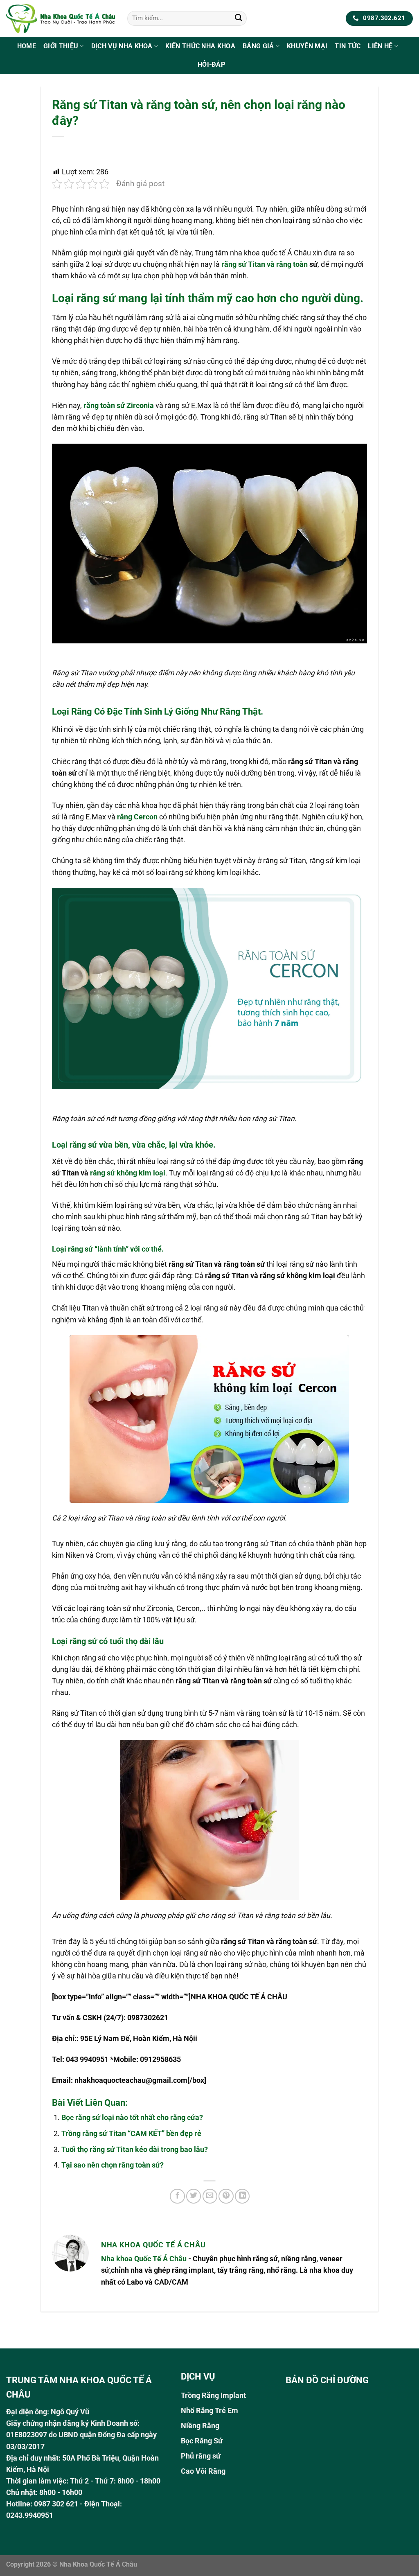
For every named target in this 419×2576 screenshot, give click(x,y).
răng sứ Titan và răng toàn (265, 264)
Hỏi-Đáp (211, 64)
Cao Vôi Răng (203, 2471)
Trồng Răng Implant (213, 2396)
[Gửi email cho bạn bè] (210, 2196)
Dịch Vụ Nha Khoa (122, 46)
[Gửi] (238, 19)
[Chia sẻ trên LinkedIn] (242, 2196)
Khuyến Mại (307, 46)
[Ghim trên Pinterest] (226, 2196)
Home (27, 46)
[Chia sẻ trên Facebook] (177, 2196)
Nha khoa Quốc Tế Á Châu (144, 2259)
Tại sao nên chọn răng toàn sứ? (113, 2165)
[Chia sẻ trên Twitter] (194, 2196)
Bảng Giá (258, 46)
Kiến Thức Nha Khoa (200, 46)
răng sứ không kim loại (128, 1173)
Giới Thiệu (61, 46)
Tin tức (348, 46)
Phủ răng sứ (201, 2456)
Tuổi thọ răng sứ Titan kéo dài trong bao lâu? (135, 2150)
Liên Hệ (380, 46)
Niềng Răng (200, 2426)
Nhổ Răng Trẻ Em (209, 2411)
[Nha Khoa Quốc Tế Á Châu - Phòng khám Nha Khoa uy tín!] (61, 18)
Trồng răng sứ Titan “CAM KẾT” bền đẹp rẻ (131, 2134)
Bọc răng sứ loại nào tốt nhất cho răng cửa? (132, 2118)
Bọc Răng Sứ (202, 2441)
